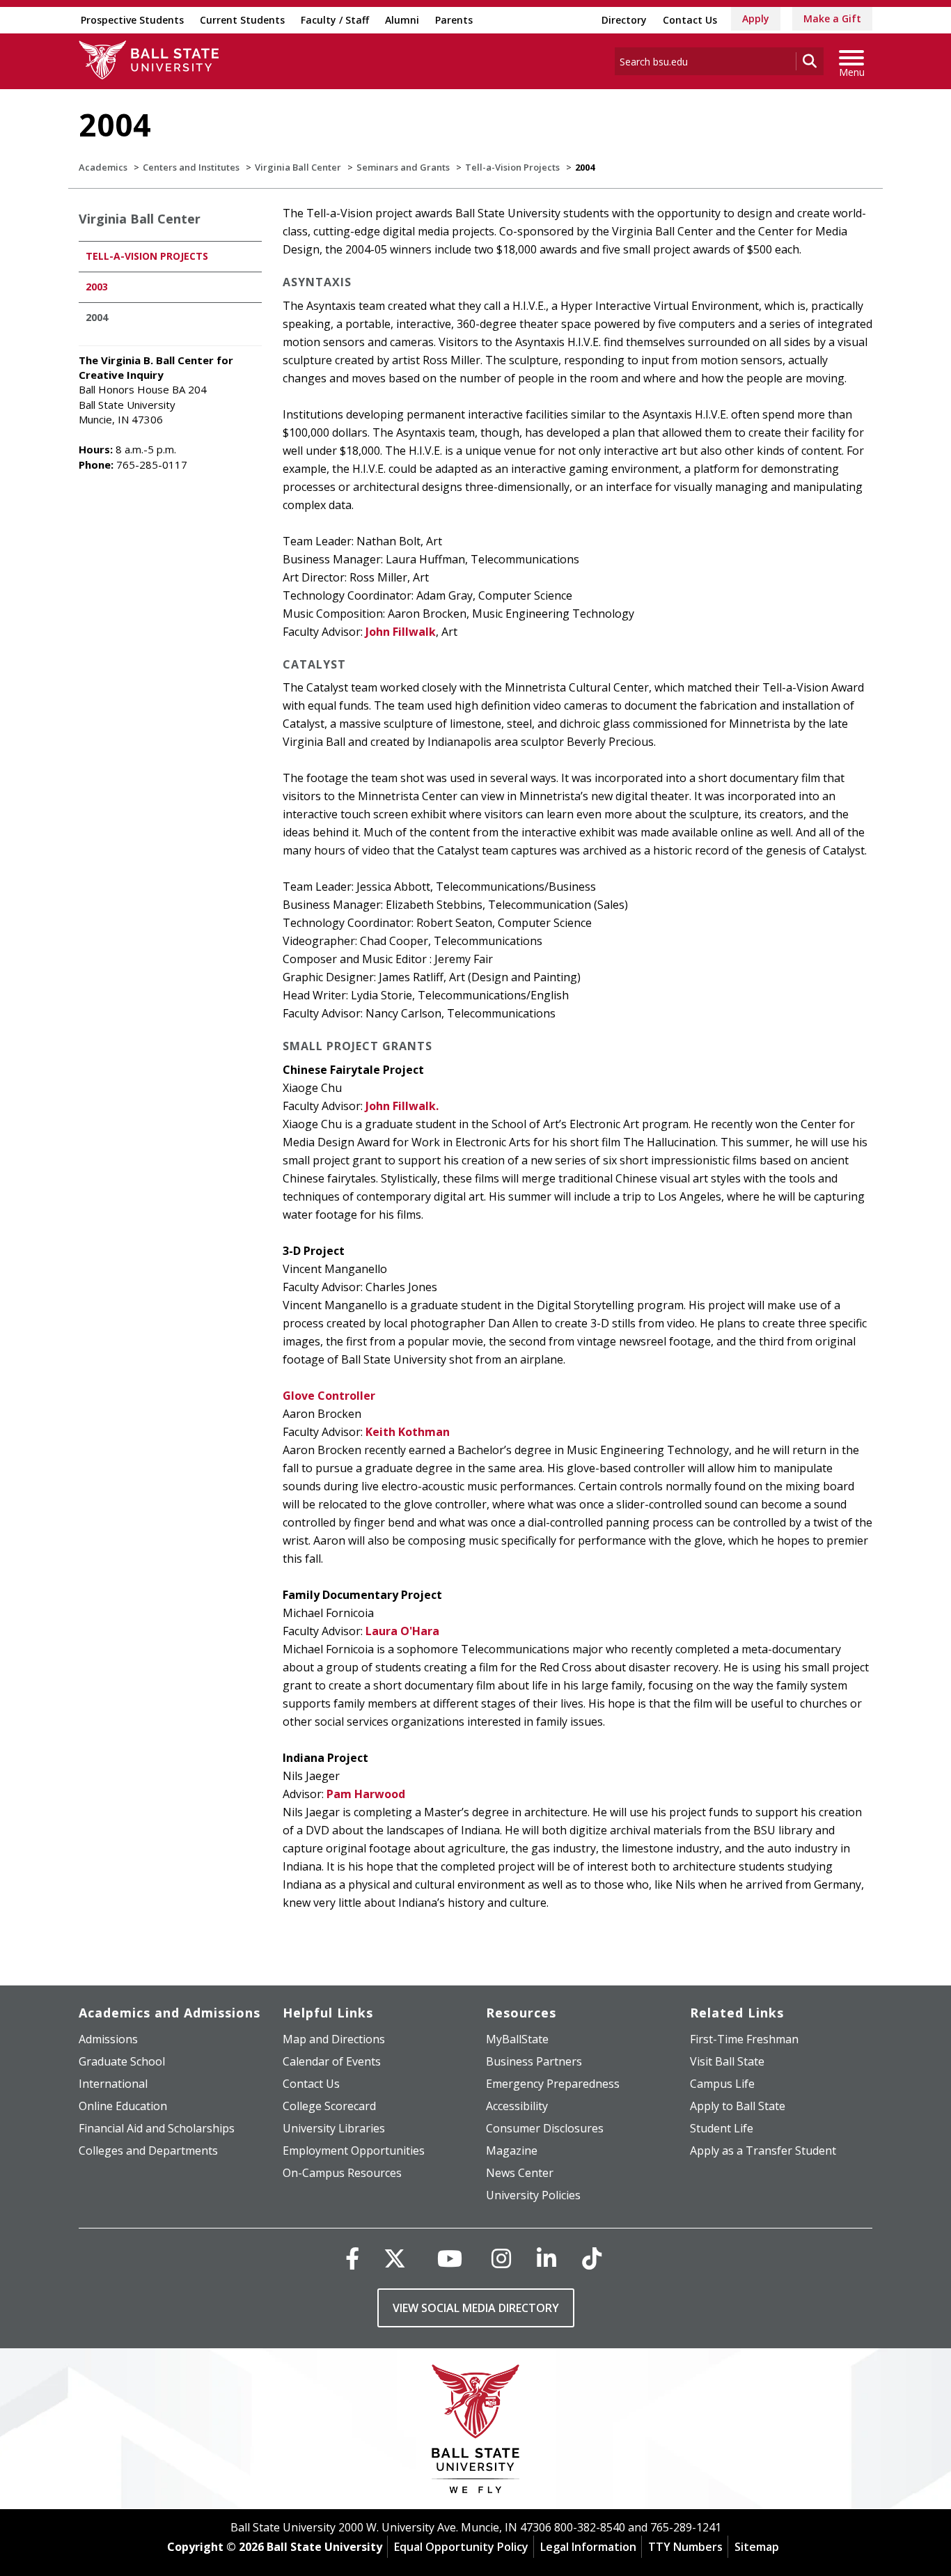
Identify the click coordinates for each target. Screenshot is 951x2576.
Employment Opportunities (354, 2150)
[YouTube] (450, 2258)
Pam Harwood (366, 1794)
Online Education (123, 2106)
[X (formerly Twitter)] (395, 2258)
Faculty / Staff (335, 20)
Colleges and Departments (148, 2150)
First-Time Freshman (744, 2039)
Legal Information (588, 2547)
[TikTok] (592, 2258)
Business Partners (534, 2061)
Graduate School (122, 2061)
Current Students (242, 20)
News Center (520, 2173)
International (113, 2084)
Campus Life (722, 2084)
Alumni (402, 20)
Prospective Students (132, 20)
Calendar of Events (332, 2061)
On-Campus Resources (342, 2173)
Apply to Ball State (738, 2106)
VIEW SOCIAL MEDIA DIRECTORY (476, 2308)
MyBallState (517, 2039)
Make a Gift (832, 18)
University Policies (533, 2195)
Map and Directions (334, 2039)
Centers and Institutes (191, 167)
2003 (97, 287)
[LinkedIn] (547, 2258)
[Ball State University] (476, 2432)
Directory (624, 20)
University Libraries (334, 2128)
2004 (97, 317)
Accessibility (517, 2106)
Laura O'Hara (402, 1631)
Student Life (722, 2128)
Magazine (512, 2150)
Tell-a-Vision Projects (512, 167)
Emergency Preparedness (553, 2084)
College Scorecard (329, 2106)
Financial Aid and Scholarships (157, 2128)
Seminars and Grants (403, 167)
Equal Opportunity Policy (461, 2547)
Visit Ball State (727, 2061)
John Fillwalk (401, 632)
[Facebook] (352, 2258)
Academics (103, 167)
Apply (756, 18)
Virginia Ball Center (298, 167)
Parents (454, 20)
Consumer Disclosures (545, 2128)
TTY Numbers (685, 2547)
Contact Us (690, 20)
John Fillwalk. (402, 1106)
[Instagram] (501, 2258)
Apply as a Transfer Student (763, 2150)
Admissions (108, 2039)
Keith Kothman (408, 1432)
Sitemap (757, 2547)
